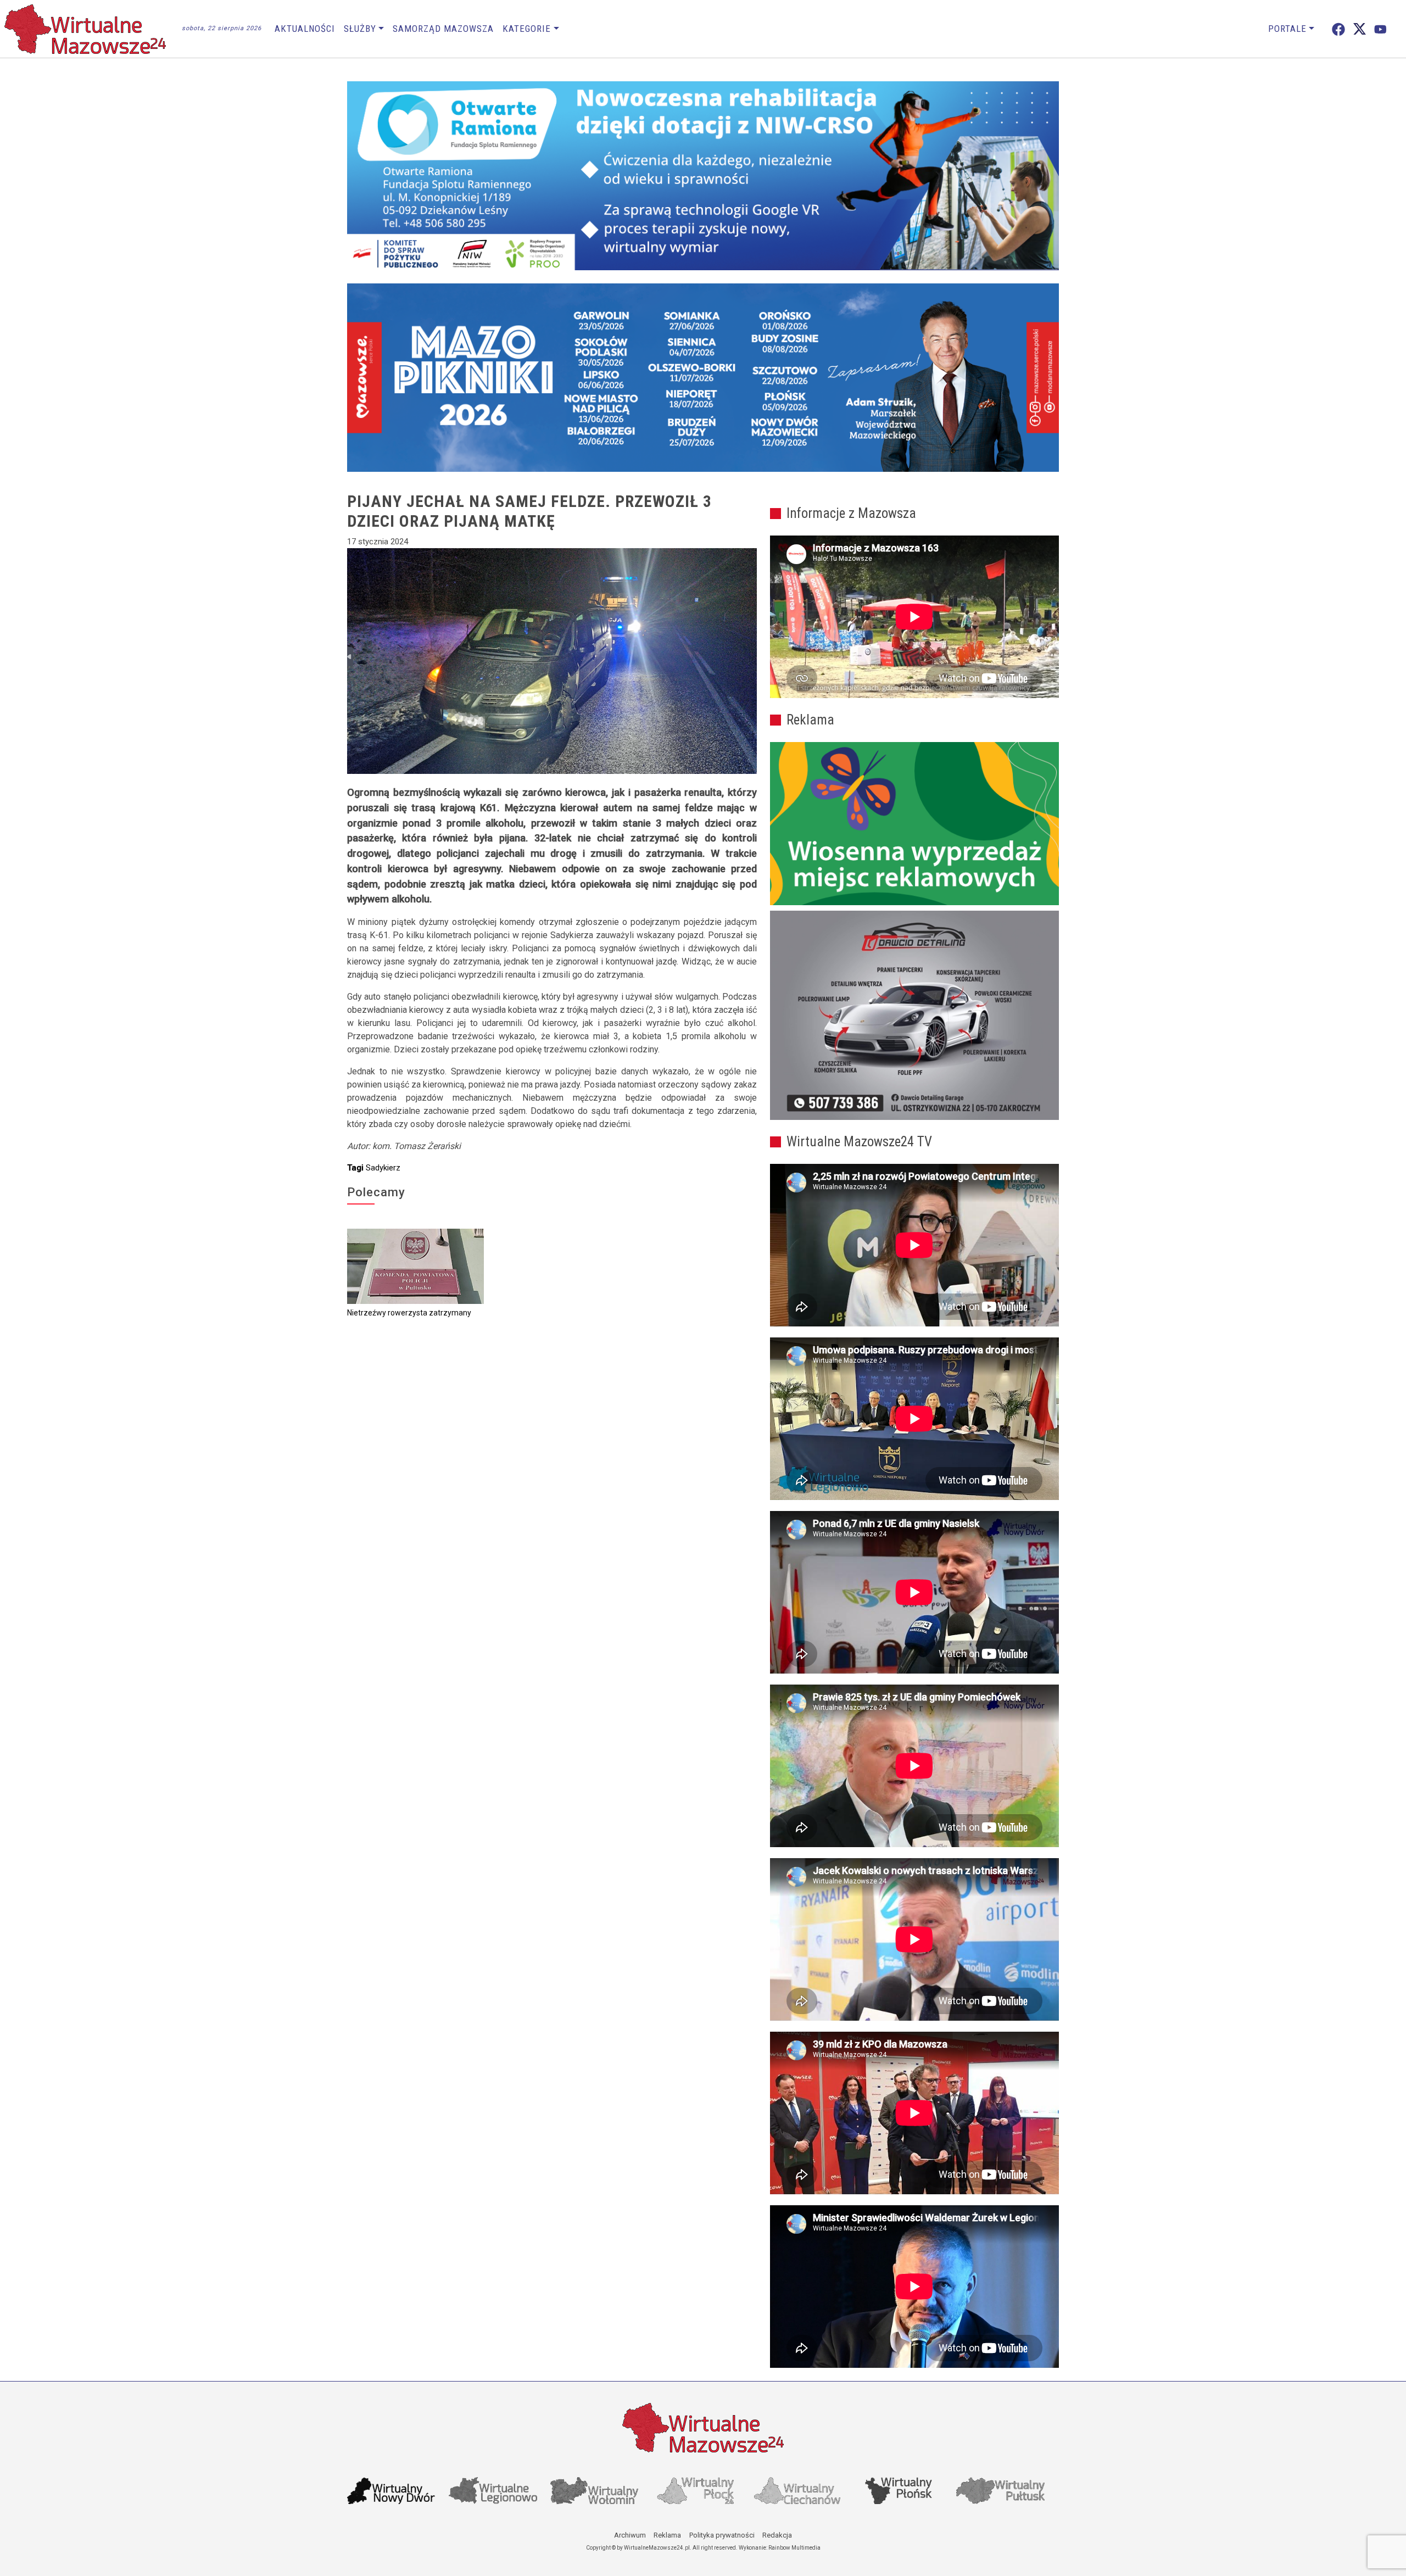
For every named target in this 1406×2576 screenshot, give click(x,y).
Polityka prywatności (722, 2535)
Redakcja (777, 2535)
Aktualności (305, 29)
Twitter (1360, 29)
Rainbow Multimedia (794, 2548)
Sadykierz (383, 1168)
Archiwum (630, 2535)
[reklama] (914, 1016)
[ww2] (914, 824)
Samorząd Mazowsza (443, 29)
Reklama (667, 2535)
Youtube (1380, 29)
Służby (360, 29)
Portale (1287, 29)
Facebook (1338, 29)
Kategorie (527, 29)
